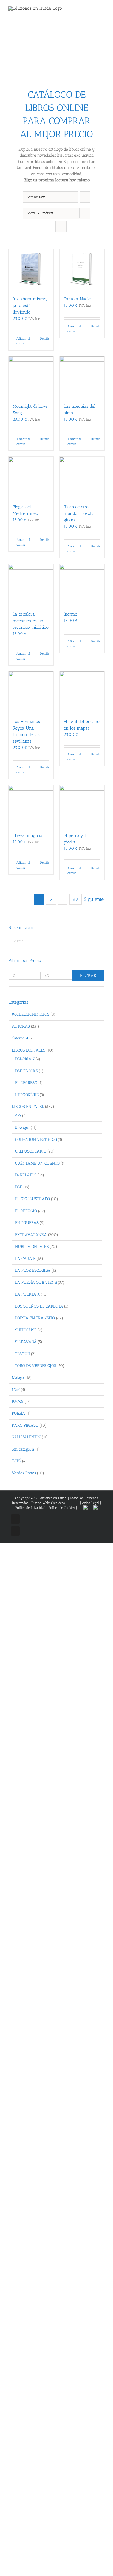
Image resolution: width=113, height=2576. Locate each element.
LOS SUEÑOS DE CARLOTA (39, 1306)
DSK (19, 1187)
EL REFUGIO (26, 1211)
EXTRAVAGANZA (31, 1235)
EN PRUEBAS (27, 1223)
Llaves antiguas (27, 835)
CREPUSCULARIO (31, 1151)
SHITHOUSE (26, 1330)
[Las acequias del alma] (82, 377)
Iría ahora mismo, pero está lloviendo (30, 305)
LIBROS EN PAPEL (28, 1107)
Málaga (18, 1378)
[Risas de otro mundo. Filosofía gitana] (82, 477)
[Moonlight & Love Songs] (31, 377)
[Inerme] (82, 585)
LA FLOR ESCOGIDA (33, 1270)
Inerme (70, 614)
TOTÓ (16, 1461)
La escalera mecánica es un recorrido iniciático (31, 621)
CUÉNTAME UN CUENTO (37, 1163)
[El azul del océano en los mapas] (82, 692)
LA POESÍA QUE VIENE (36, 1282)
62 (76, 899)
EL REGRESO (26, 1083)
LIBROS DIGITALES (29, 1050)
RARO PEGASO (25, 1425)
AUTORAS (21, 1026)
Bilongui (22, 1127)
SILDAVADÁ (26, 1342)
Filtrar (88, 976)
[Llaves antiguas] (31, 806)
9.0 (18, 1116)
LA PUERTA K (27, 1294)
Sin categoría (23, 1449)
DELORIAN (25, 1059)
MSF (16, 1389)
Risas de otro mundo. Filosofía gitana (79, 513)
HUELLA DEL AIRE (32, 1247)
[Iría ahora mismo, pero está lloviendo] (31, 270)
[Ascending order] (85, 197)
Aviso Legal (91, 1503)
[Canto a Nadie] (82, 270)
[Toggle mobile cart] (93, 11)
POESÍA (19, 1413)
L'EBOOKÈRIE (27, 1095)
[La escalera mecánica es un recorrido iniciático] (31, 585)
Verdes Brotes (24, 1473)
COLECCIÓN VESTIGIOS (36, 1139)
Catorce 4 (20, 1038)
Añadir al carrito (23, 341)
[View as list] (61, 227)
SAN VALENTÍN (26, 1437)
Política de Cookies (62, 1508)
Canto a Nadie (77, 299)
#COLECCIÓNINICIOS (31, 1014)
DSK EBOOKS (26, 1071)
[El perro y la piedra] (82, 806)
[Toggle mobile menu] (103, 11)
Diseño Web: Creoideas (48, 1503)
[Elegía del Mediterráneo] (31, 477)
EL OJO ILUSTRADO (33, 1199)
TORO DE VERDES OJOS (36, 1366)
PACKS (18, 1402)
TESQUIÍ (22, 1354)
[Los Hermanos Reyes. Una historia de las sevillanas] (31, 692)
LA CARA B (25, 1259)
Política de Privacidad (30, 1508)
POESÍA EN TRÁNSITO (35, 1318)
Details (45, 338)
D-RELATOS (26, 1175)
